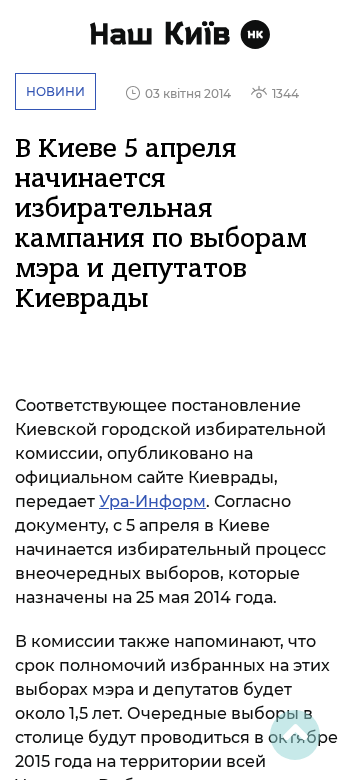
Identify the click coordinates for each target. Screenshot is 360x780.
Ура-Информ (152, 501)
